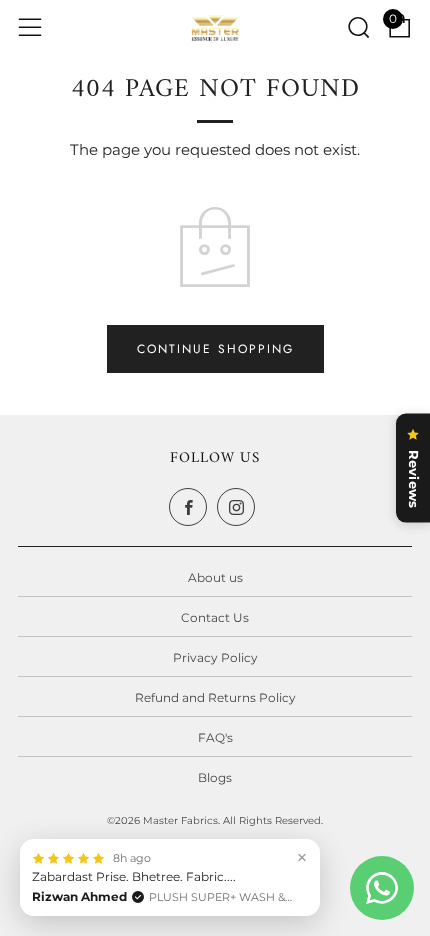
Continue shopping (215, 349)
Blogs (215, 777)
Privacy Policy (215, 657)
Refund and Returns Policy (215, 697)
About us (215, 577)
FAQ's (215, 737)
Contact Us (215, 617)
